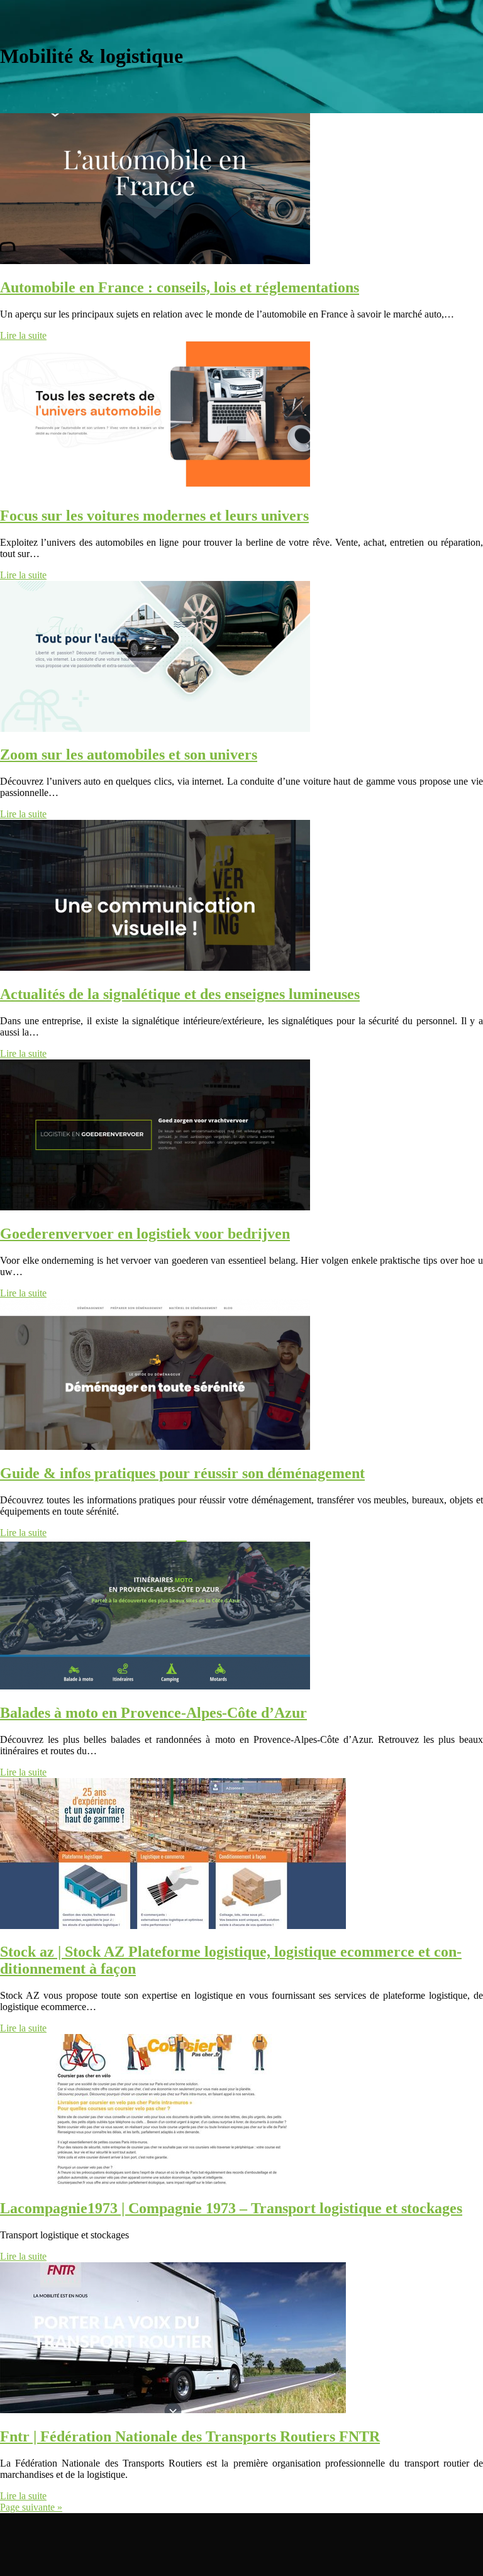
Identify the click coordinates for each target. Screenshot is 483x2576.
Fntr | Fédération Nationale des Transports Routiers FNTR (190, 2436)
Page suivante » (31, 2507)
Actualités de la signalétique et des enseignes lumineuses (180, 994)
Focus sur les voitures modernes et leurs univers (154, 516)
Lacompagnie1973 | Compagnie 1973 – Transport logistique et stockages (231, 2208)
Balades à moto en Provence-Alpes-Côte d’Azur (153, 1713)
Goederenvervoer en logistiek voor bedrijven (145, 1234)
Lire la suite (23, 335)
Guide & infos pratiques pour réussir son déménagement (182, 1473)
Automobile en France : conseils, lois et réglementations (180, 287)
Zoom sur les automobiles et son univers (129, 755)
